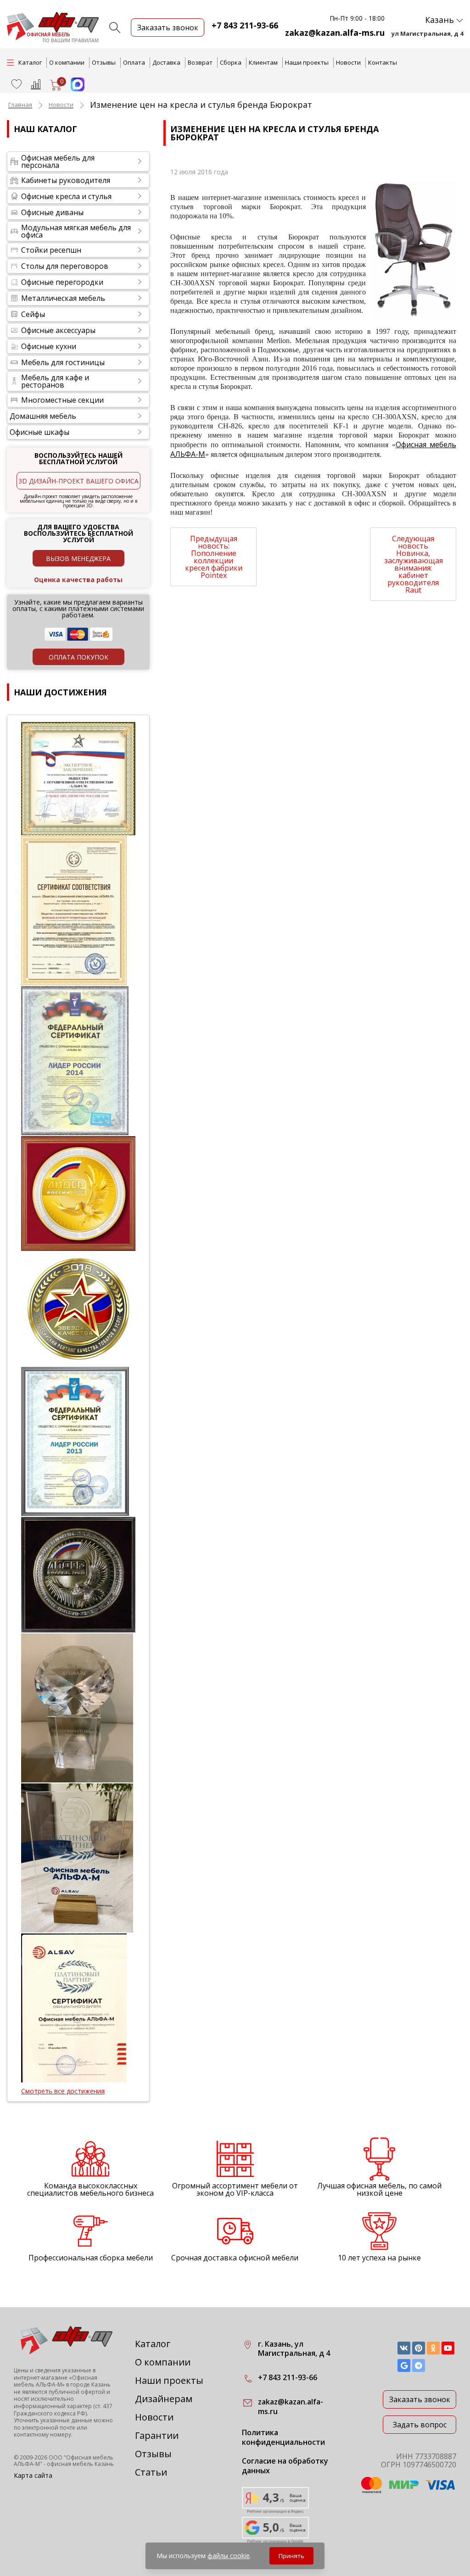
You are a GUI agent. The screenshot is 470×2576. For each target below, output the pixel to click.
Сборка (231, 62)
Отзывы (104, 62)
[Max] (73, 89)
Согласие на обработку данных (285, 2466)
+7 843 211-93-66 (245, 25)
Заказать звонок (420, 2399)
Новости (348, 62)
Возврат (200, 62)
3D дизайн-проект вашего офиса (78, 481)
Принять (291, 2556)
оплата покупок (78, 657)
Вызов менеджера (78, 558)
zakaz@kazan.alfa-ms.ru (335, 33)
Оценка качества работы (78, 580)
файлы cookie (229, 2556)
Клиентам (263, 62)
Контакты (383, 62)
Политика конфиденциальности (283, 2437)
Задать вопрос (420, 2425)
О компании (67, 62)
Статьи (151, 2472)
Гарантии (157, 2435)
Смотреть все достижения (63, 2091)
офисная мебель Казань (80, 2464)
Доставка (166, 62)
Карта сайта (33, 2475)
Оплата (134, 62)
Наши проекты (307, 62)
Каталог (153, 2344)
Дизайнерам (164, 2399)
